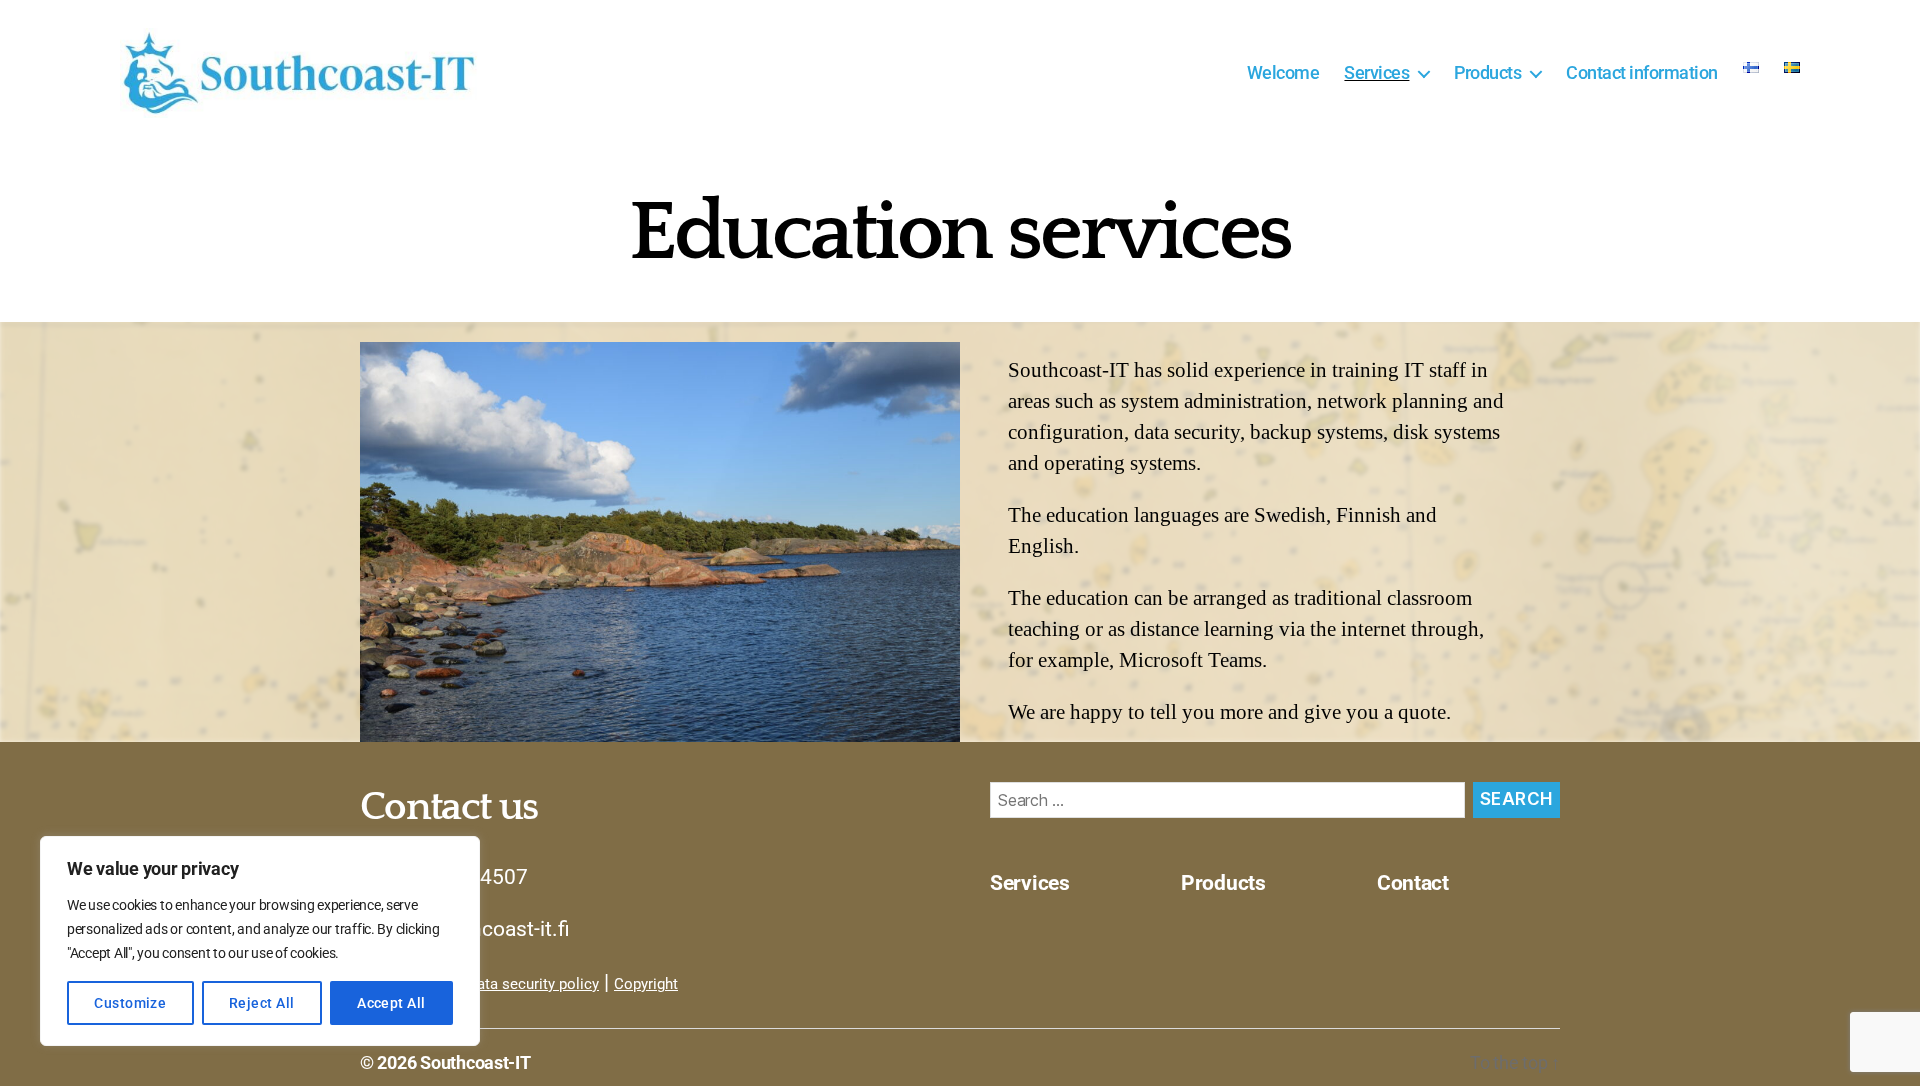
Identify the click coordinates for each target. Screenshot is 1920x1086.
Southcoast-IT (475, 1062)
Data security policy (533, 984)
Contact (1413, 883)
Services (1376, 72)
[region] (260, 941)
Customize (130, 1003)
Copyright (646, 984)
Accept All (391, 1003)
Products (1487, 72)
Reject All (262, 1003)
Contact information (1642, 72)
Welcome (1283, 72)
